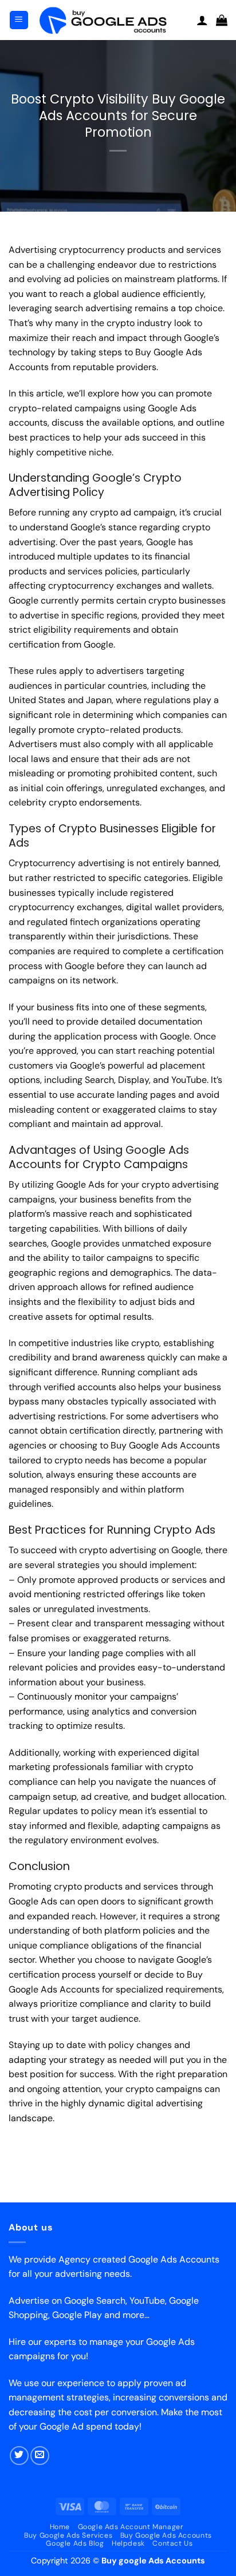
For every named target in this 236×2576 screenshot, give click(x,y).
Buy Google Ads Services (68, 2535)
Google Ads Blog (75, 2543)
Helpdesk (128, 2543)
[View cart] (222, 20)
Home (60, 2527)
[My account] (202, 20)
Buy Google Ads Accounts (166, 2535)
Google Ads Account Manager (131, 2527)
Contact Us (172, 2543)
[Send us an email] (40, 2456)
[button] (19, 20)
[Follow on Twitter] (19, 2456)
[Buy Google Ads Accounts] (113, 20)
